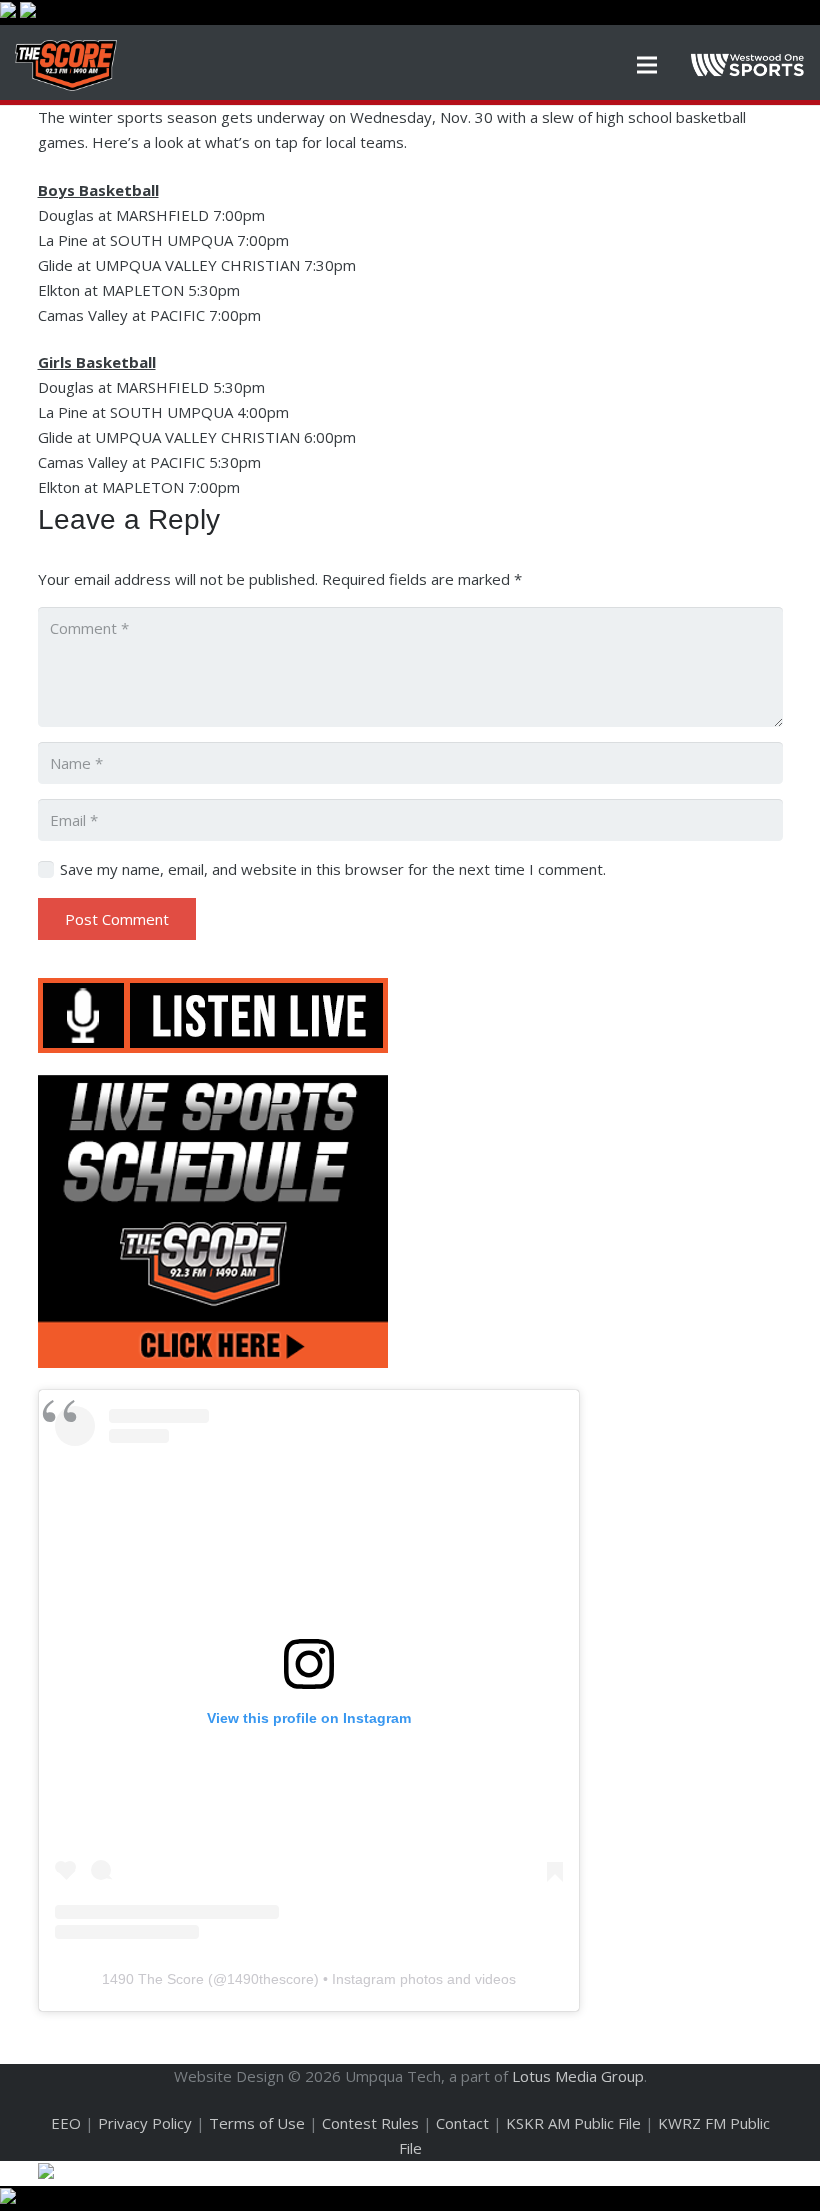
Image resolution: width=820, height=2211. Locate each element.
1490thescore (270, 1979)
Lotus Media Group (578, 2076)
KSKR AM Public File (573, 2123)
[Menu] (647, 65)
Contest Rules (370, 2123)
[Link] (66, 65)
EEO (66, 2123)
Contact (462, 2123)
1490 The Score (153, 1979)
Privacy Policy (145, 2123)
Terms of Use (257, 2123)
